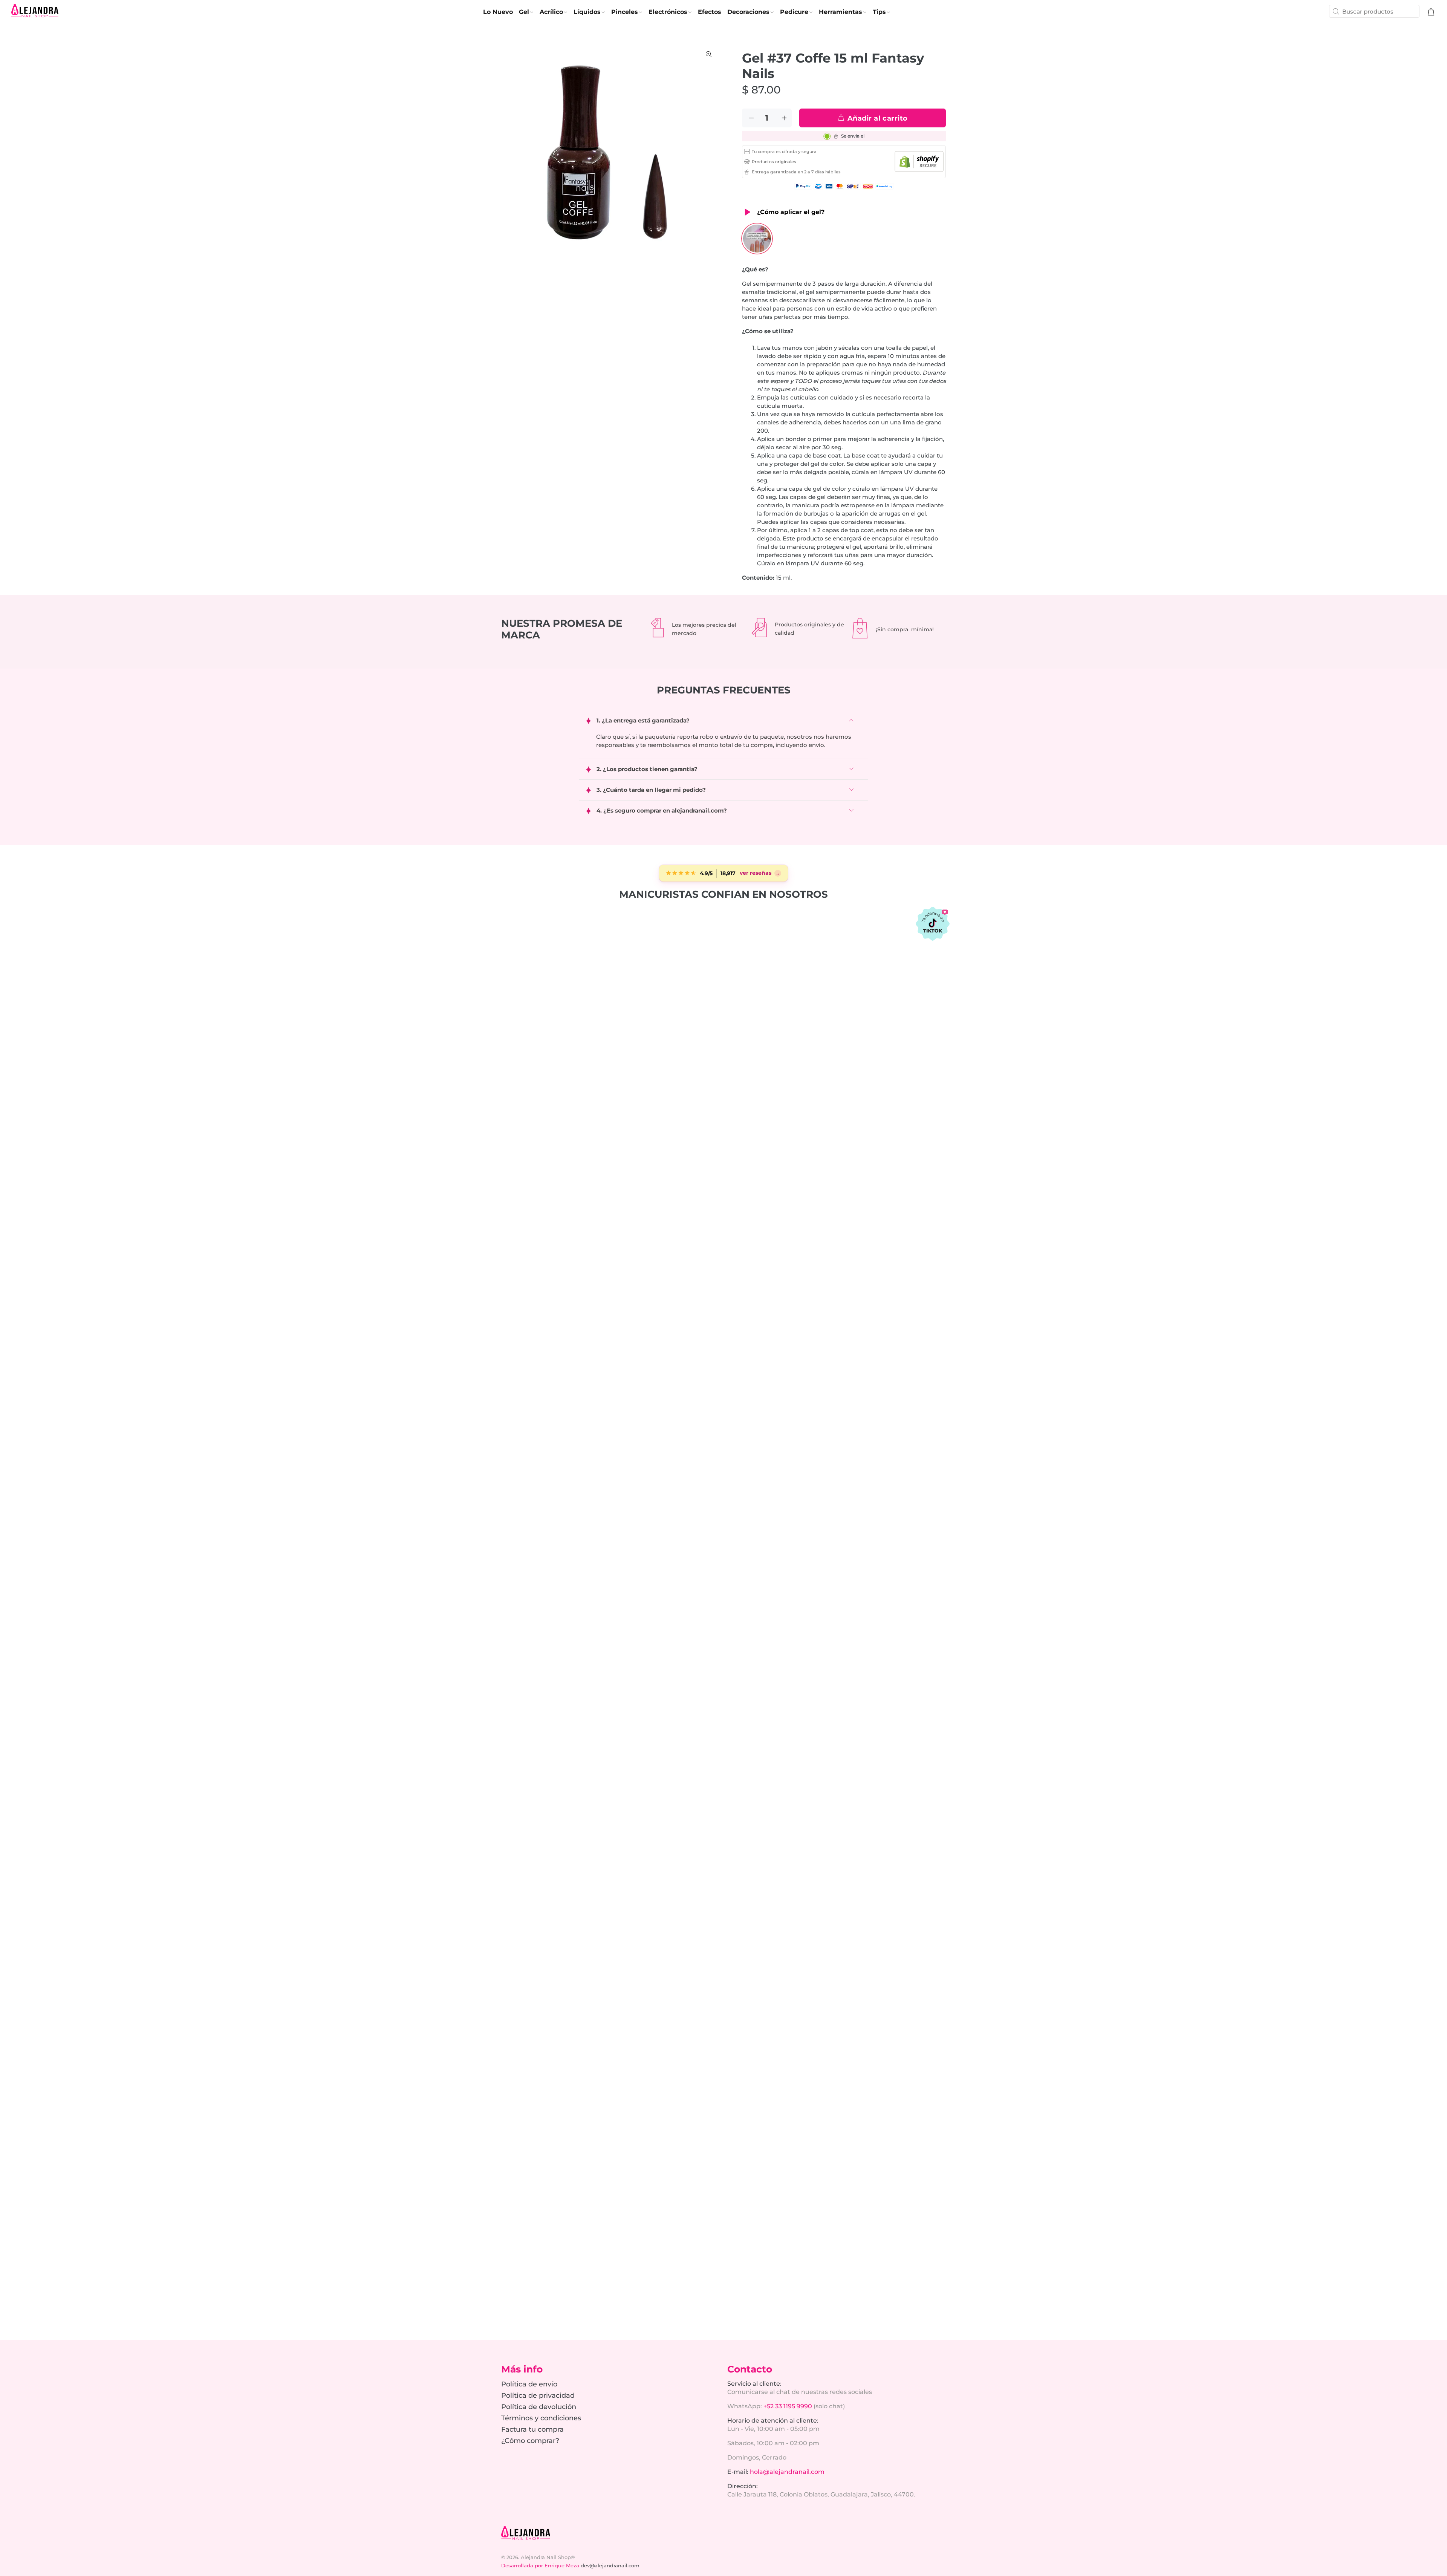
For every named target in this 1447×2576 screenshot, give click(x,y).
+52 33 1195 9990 (788, 2406)
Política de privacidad (538, 2395)
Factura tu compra (532, 2429)
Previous (512, 153)
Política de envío (529, 2384)
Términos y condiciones (541, 2418)
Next (709, 153)
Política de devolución (539, 2407)
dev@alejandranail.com (610, 2565)
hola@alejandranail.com (787, 2472)
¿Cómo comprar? (530, 2441)
